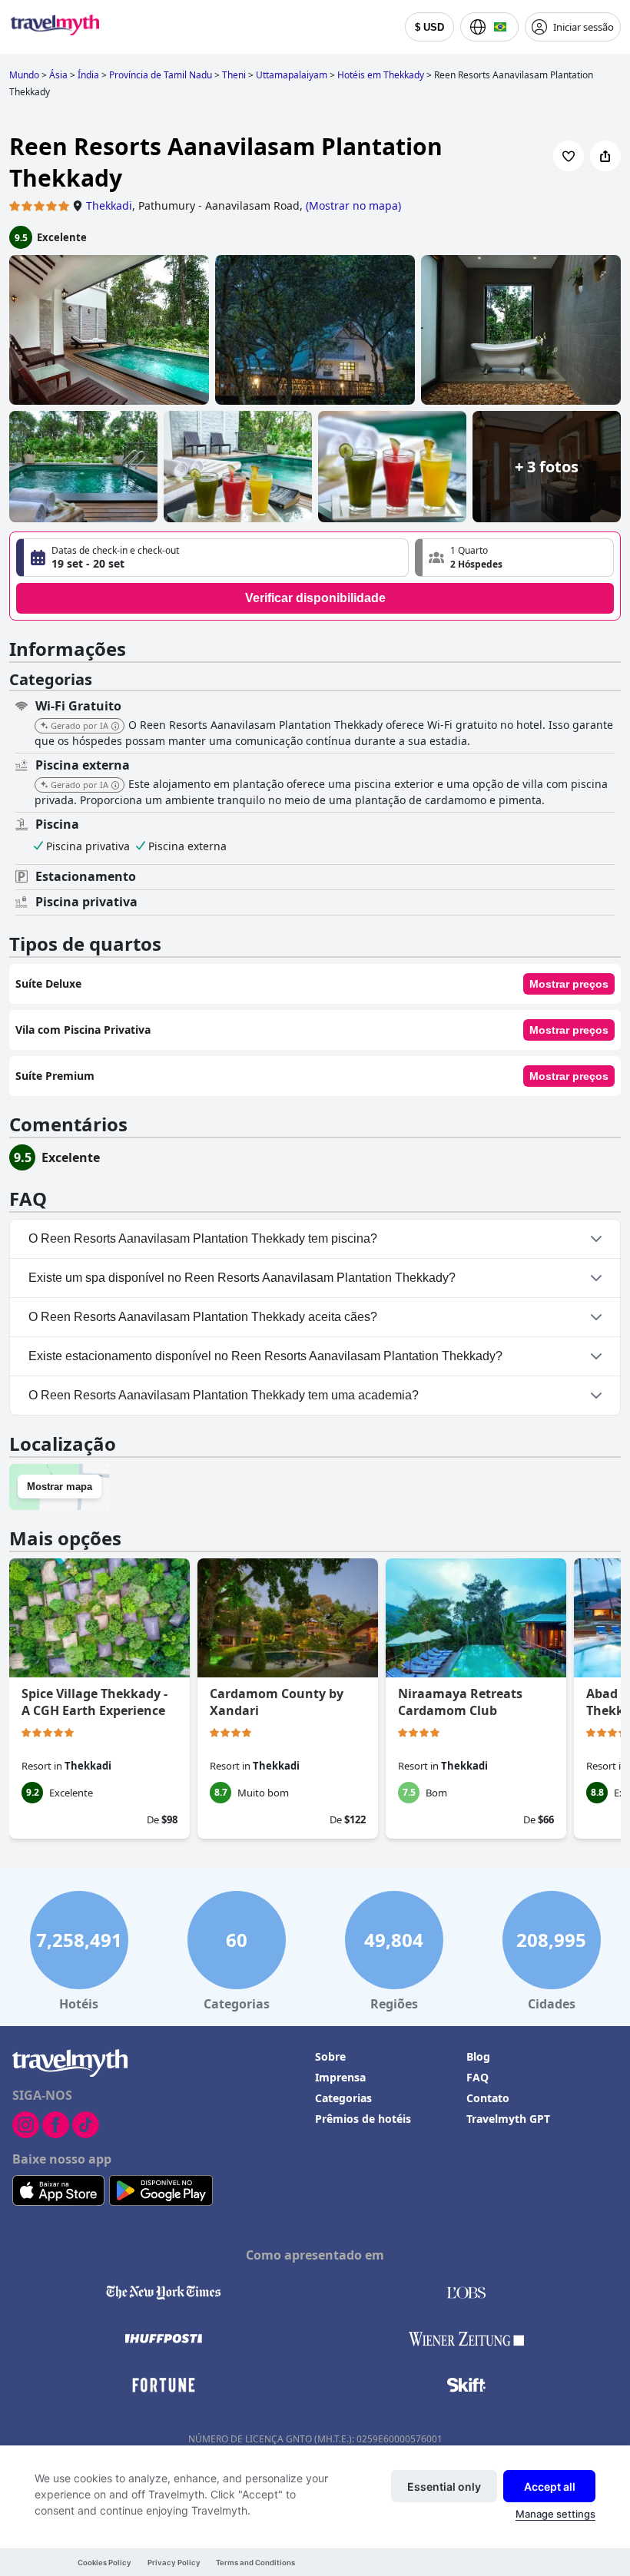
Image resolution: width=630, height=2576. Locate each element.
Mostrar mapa (60, 1487)
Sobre (330, 2056)
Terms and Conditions (255, 2563)
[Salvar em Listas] (569, 156)
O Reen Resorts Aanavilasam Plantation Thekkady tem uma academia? (224, 1395)
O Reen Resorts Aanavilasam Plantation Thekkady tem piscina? (203, 1238)
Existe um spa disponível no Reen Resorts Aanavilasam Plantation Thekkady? (242, 1278)
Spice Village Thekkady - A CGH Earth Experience (94, 1702)
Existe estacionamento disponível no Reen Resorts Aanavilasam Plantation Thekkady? (265, 1356)
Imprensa (340, 2077)
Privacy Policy (174, 2563)
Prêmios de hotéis (363, 2119)
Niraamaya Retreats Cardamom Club (460, 1702)
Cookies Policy (104, 2563)
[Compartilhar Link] (605, 156)
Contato (488, 2098)
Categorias (343, 2098)
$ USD (429, 27)
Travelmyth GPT (508, 2119)
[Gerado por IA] (115, 727)
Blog (478, 2056)
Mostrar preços (569, 984)
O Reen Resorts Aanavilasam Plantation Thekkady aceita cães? (203, 1317)
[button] (514, 558)
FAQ (477, 2077)
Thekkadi (109, 205)
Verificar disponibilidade (315, 598)
